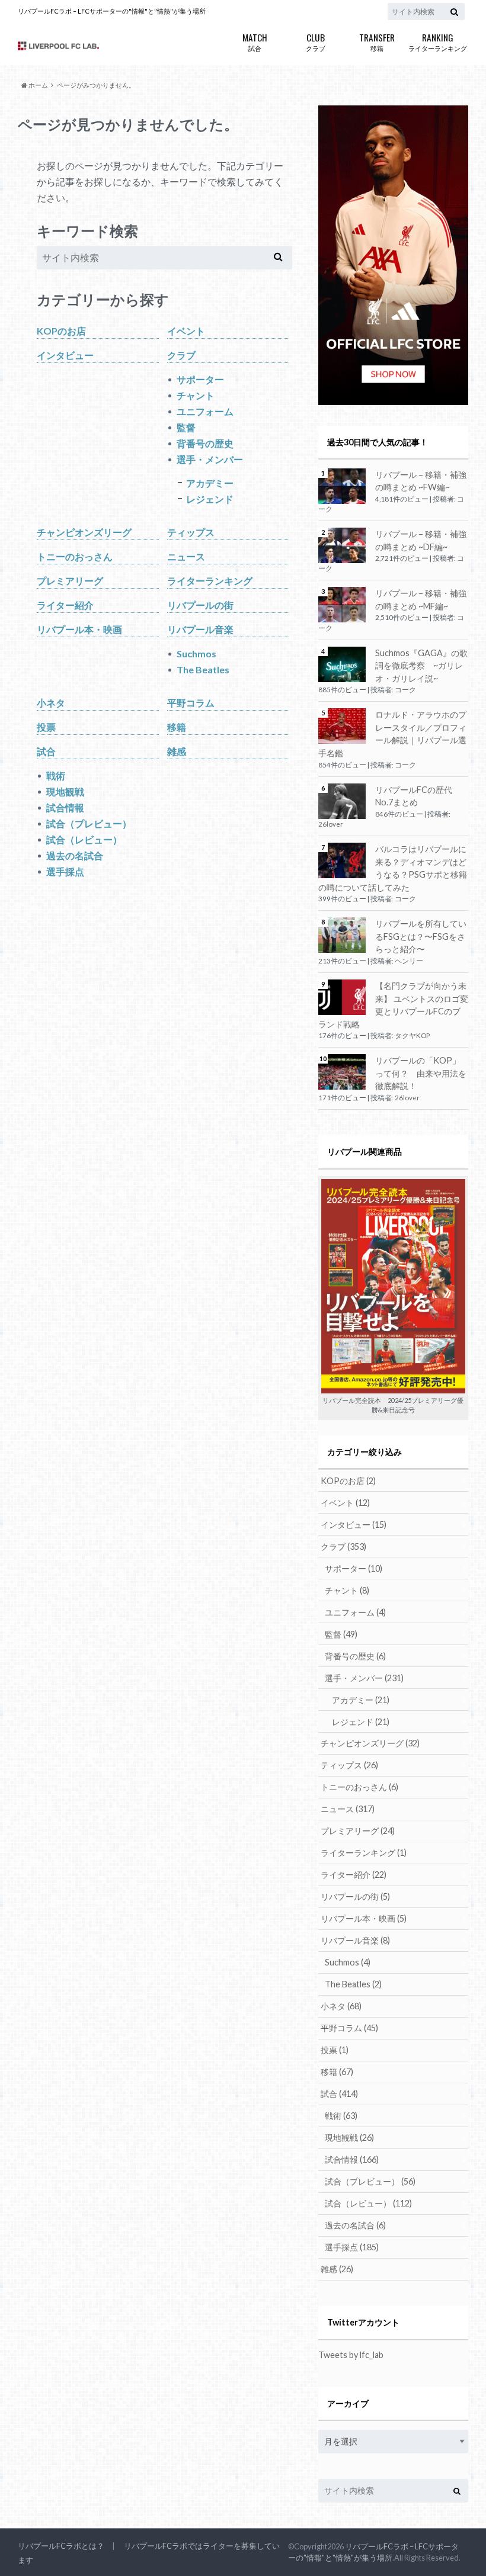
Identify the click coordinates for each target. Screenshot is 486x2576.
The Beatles (203, 669)
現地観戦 (65, 791)
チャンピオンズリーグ (84, 532)
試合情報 (65, 807)
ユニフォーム (205, 411)
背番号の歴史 (205, 443)
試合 (255, 41)
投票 (46, 727)
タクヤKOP (412, 1035)
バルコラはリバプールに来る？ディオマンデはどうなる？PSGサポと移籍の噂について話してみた (393, 868)
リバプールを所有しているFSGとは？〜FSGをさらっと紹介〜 (421, 936)
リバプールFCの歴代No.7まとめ (414, 796)
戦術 (56, 775)
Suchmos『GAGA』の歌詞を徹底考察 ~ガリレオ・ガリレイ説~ (421, 666)
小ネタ (51, 703)
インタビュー (65, 355)
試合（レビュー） (84, 839)
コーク (405, 690)
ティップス (191, 532)
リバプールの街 (200, 605)
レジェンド (210, 499)
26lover (331, 824)
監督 (186, 427)
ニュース (186, 556)
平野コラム (191, 703)
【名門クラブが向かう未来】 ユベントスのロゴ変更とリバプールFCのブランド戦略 (393, 1005)
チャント (196, 395)
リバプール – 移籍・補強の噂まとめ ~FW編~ (421, 481)
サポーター (200, 379)
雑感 (177, 751)
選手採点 (65, 871)
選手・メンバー (210, 459)
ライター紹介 (65, 605)
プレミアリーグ (70, 581)
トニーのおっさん (75, 556)
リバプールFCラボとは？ (61, 2546)
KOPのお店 (61, 331)
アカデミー (210, 483)
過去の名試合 (75, 855)
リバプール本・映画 (79, 629)
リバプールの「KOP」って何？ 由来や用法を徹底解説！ (421, 1073)
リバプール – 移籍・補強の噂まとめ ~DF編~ (421, 540)
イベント (186, 331)
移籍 (377, 41)
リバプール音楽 (200, 629)
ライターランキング (438, 41)
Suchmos (196, 653)
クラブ (316, 41)
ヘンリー (409, 961)
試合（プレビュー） (89, 823)
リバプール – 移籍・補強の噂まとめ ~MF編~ (421, 600)
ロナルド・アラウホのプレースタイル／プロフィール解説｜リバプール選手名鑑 (392, 734)
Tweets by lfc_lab (351, 2355)
